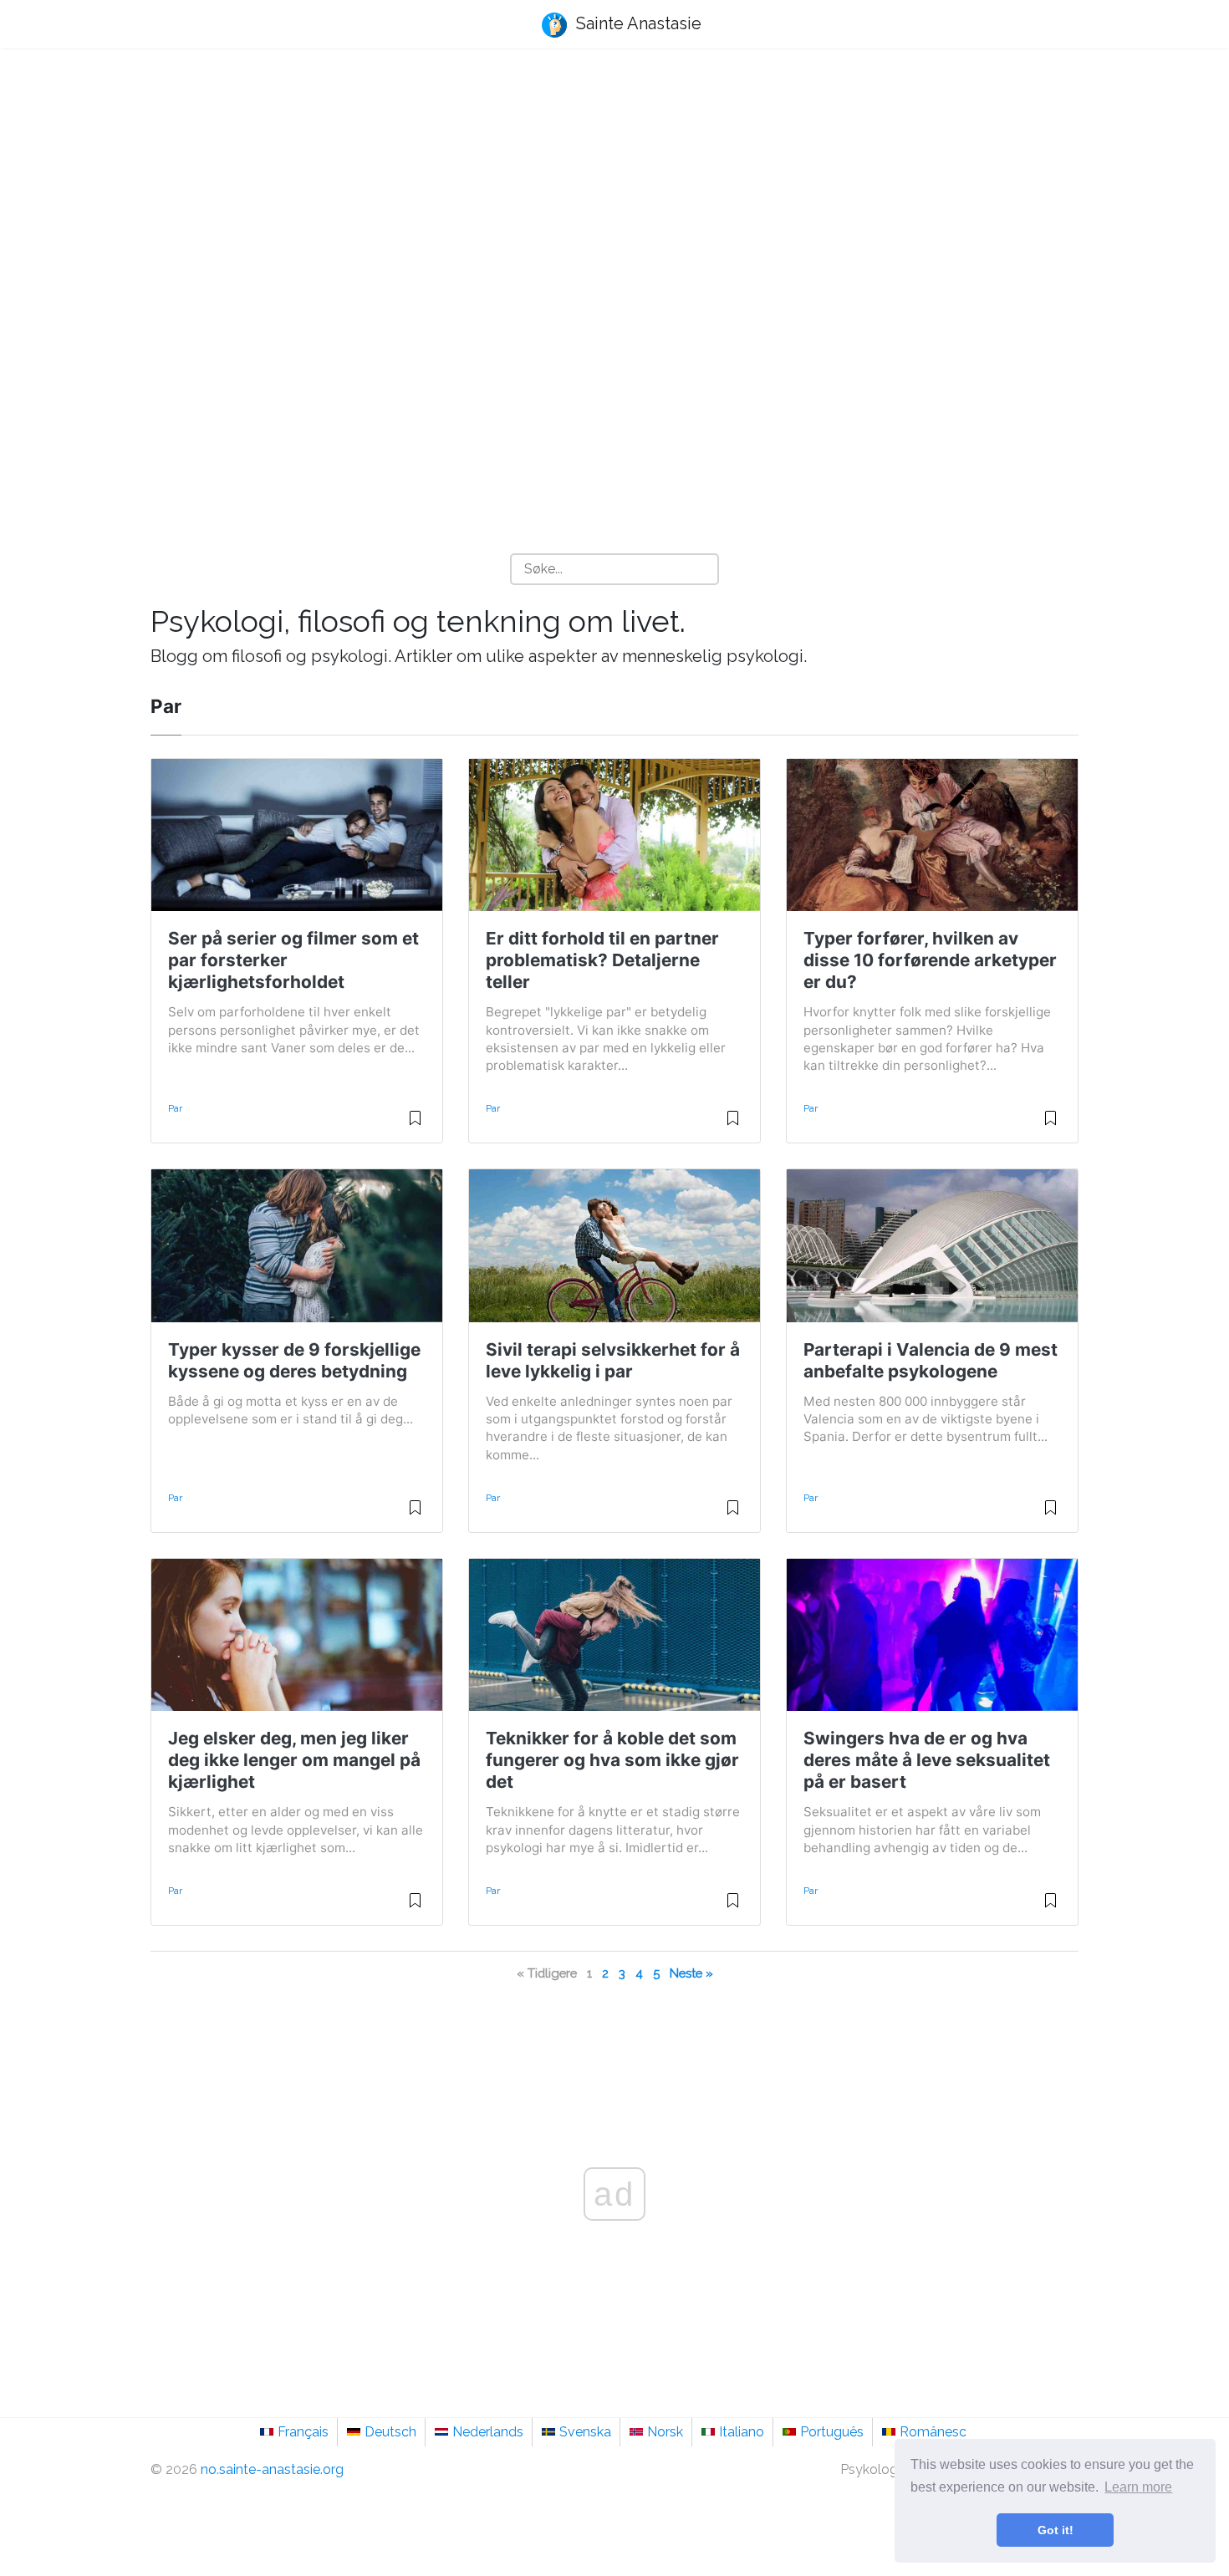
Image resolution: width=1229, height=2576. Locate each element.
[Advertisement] (614, 193)
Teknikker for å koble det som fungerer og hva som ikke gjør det (612, 1760)
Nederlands (488, 2432)
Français (303, 2432)
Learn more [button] (1138, 2487)
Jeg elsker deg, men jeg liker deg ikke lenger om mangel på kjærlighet (294, 1760)
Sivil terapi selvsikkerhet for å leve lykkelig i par (613, 1360)
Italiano (742, 2432)
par (175, 1108)
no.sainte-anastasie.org (272, 2469)
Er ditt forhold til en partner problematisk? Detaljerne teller (602, 960)
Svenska (585, 2432)
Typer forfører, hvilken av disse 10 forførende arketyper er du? (930, 960)
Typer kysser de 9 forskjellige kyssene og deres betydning (294, 1360)
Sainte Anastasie (637, 23)
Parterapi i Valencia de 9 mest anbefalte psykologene (931, 1360)
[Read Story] (415, 1125)
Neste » (691, 1973)
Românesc (933, 2432)
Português (832, 2432)
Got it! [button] (1056, 2530)
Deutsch (390, 2432)
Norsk (665, 2432)
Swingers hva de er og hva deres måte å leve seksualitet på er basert (927, 1760)
